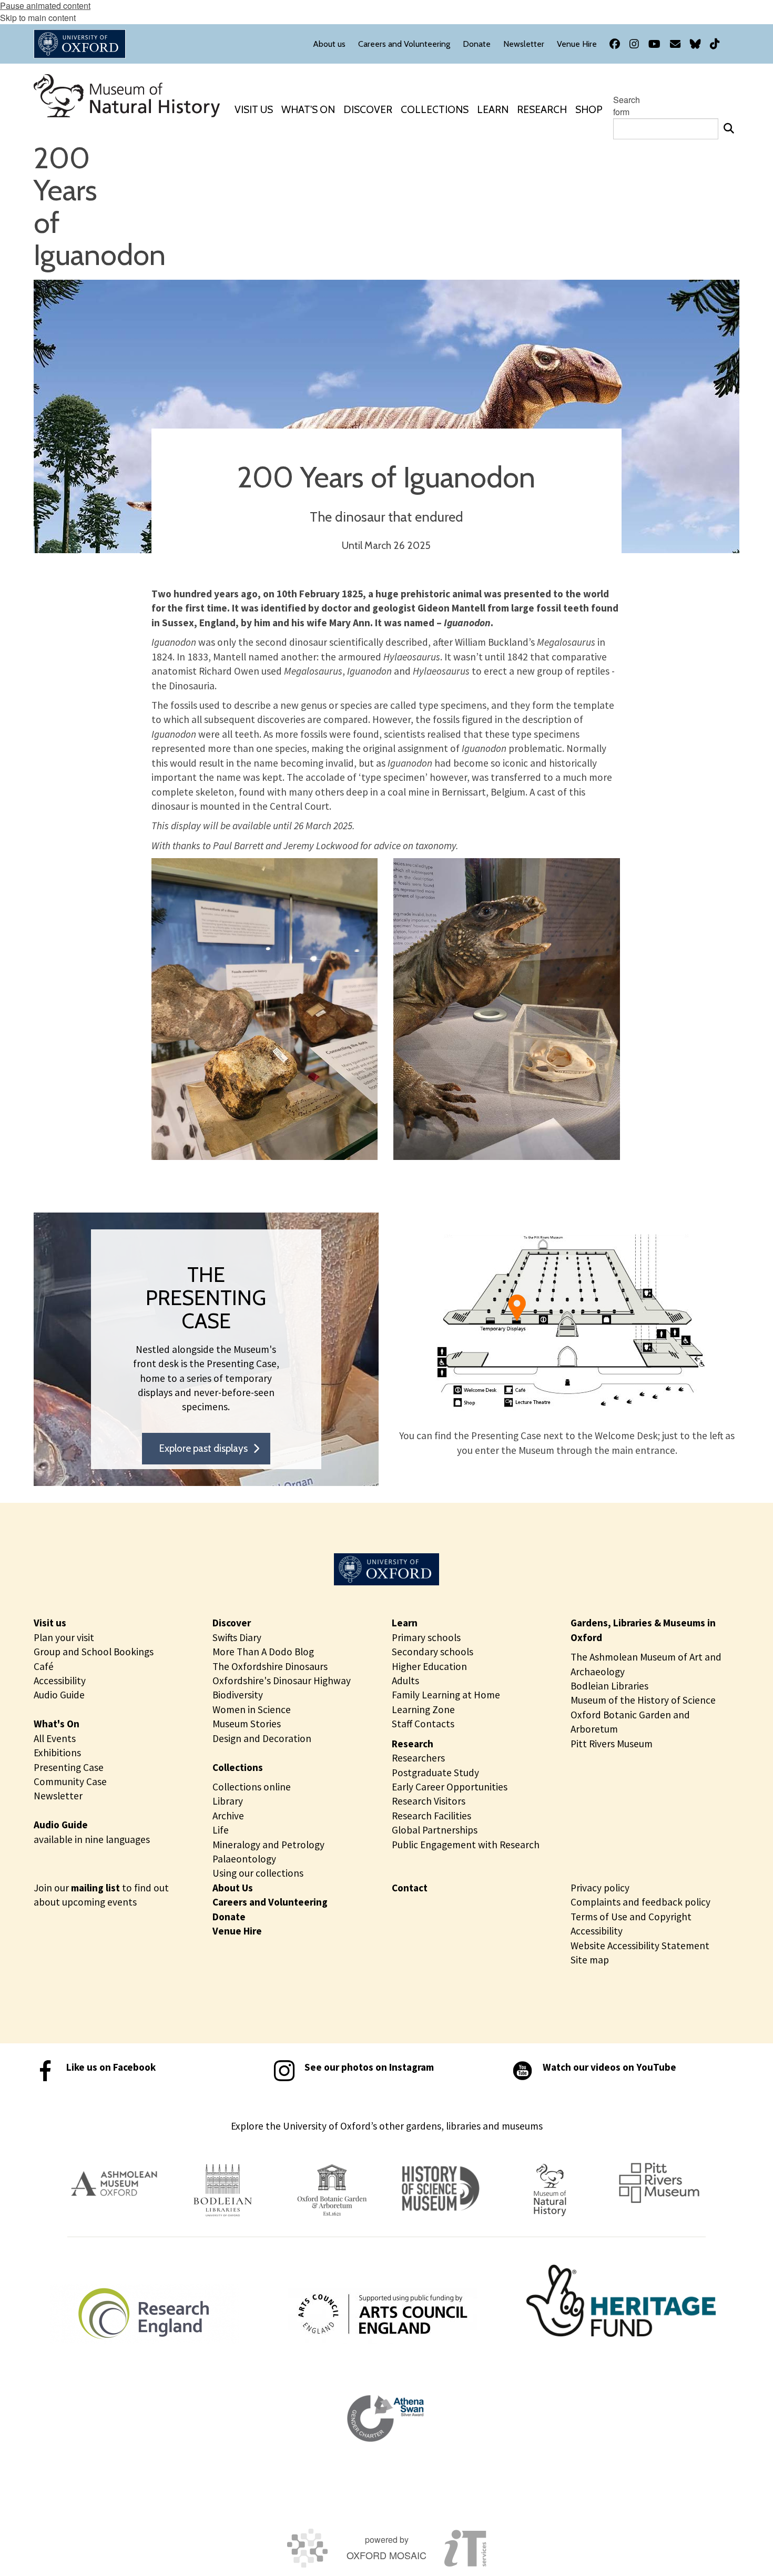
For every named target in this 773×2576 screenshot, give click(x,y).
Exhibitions (57, 1753)
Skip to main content (38, 18)
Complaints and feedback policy (640, 1902)
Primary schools (426, 1637)
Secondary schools (433, 1652)
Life (221, 1830)
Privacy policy (600, 1888)
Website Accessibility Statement (640, 1946)
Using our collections (258, 1873)
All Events (55, 1738)
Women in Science (252, 1709)
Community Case (70, 1781)
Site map (590, 1960)
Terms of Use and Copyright (631, 1917)
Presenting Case (69, 1767)
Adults (405, 1681)
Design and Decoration (262, 1738)
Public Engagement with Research (466, 1845)
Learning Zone (423, 1709)
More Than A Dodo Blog (263, 1652)
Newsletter (58, 1796)
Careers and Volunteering (270, 1902)
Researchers (418, 1758)
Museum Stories (247, 1724)
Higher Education (429, 1666)
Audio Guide (59, 1695)
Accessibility (60, 1681)
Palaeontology (244, 1859)
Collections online (252, 1787)
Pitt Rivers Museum (612, 1744)
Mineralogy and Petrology (268, 1845)
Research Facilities (431, 1816)
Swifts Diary (237, 1637)
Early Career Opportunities (450, 1787)
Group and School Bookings (94, 1652)
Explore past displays (203, 1448)
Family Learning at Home (446, 1695)
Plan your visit (64, 1637)
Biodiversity (238, 1695)
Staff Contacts (423, 1724)
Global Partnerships (435, 1830)
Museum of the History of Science (643, 1700)
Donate (229, 1917)
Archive (228, 1816)
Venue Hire (237, 1931)
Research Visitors (429, 1801)
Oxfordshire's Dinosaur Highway (282, 1681)
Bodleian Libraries (609, 1686)
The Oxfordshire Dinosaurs (270, 1666)
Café (44, 1666)
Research (413, 1744)
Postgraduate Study (435, 1773)
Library (228, 1801)
